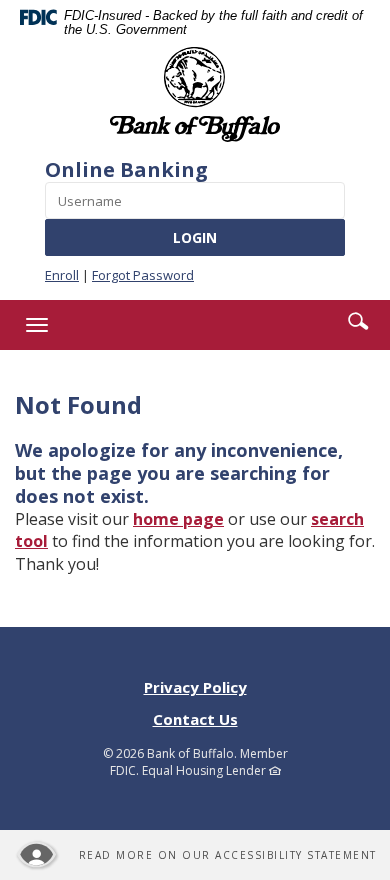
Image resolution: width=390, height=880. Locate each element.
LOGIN (195, 237)
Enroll (62, 275)
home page (178, 519)
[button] (358, 321)
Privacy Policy (195, 687)
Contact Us (195, 719)
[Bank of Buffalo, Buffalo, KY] (195, 94)
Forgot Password (143, 275)
